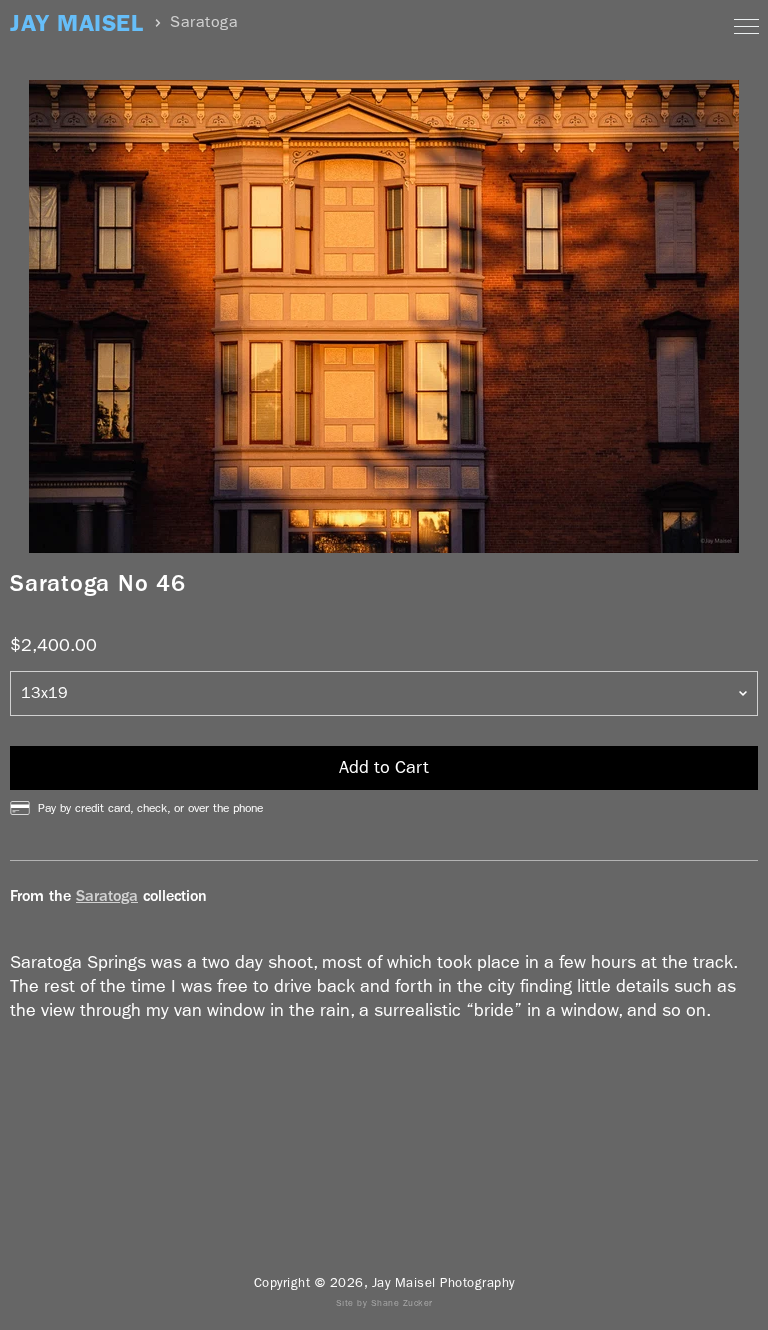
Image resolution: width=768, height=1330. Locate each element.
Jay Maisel (76, 23)
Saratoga (107, 895)
